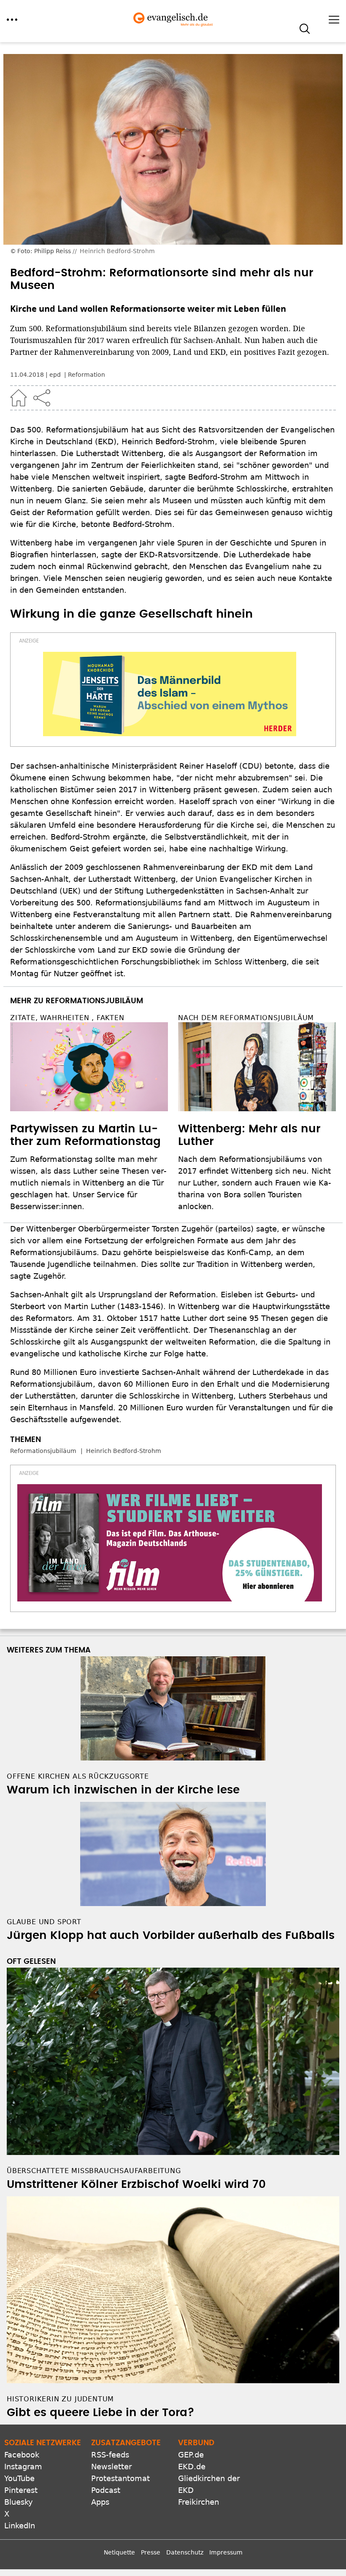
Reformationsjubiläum (43, 1451)
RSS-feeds (110, 2455)
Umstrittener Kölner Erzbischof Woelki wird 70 (136, 2184)
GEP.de (191, 2455)
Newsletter (111, 2467)
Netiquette (119, 2552)
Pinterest (21, 2490)
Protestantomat (120, 2478)
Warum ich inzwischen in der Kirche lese (123, 1790)
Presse (151, 2552)
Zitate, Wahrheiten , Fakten (67, 1018)
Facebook (22, 2455)
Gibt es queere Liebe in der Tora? (101, 2413)
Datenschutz (185, 2552)
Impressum (226, 2552)
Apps (100, 2502)
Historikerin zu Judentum (60, 2399)
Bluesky (19, 2502)
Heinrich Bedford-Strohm (124, 1451)
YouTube (19, 2478)
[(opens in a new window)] (170, 694)
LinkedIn (20, 2526)
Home (19, 398)
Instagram (23, 2467)
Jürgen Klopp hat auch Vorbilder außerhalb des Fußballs (171, 1936)
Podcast (106, 2490)
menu (12, 20)
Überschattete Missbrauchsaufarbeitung (94, 2171)
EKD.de (192, 2467)
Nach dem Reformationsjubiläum (246, 1018)
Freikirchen (199, 2502)
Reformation (86, 375)
